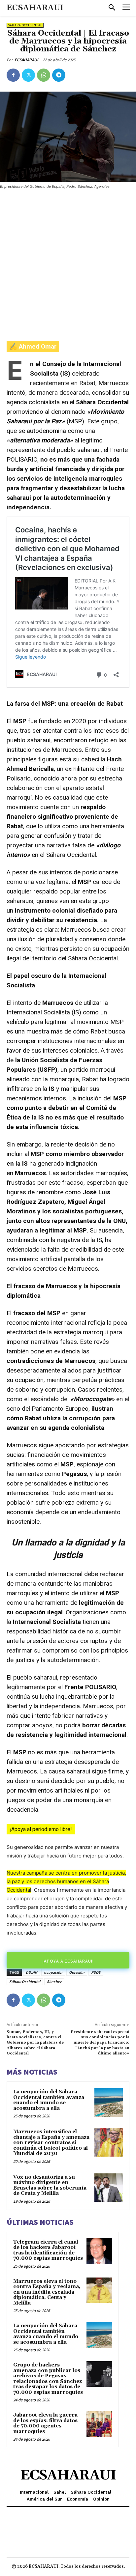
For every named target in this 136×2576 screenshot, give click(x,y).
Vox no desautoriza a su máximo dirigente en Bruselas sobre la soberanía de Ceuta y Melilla (50, 2185)
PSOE (96, 1972)
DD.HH (32, 1972)
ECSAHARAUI (26, 60)
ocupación (53, 1972)
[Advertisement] (68, 266)
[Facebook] (13, 75)
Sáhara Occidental (25, 25)
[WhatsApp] (44, 75)
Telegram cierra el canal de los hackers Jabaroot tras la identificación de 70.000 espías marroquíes (48, 2250)
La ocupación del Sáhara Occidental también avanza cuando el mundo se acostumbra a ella (49, 2100)
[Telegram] (59, 75)
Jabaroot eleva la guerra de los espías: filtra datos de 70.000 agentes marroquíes (45, 2423)
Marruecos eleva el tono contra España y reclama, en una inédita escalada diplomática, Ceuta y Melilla (47, 2292)
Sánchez (54, 1982)
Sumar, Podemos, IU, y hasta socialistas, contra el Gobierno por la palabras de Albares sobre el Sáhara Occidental (35, 2043)
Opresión (77, 1972)
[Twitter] (28, 75)
